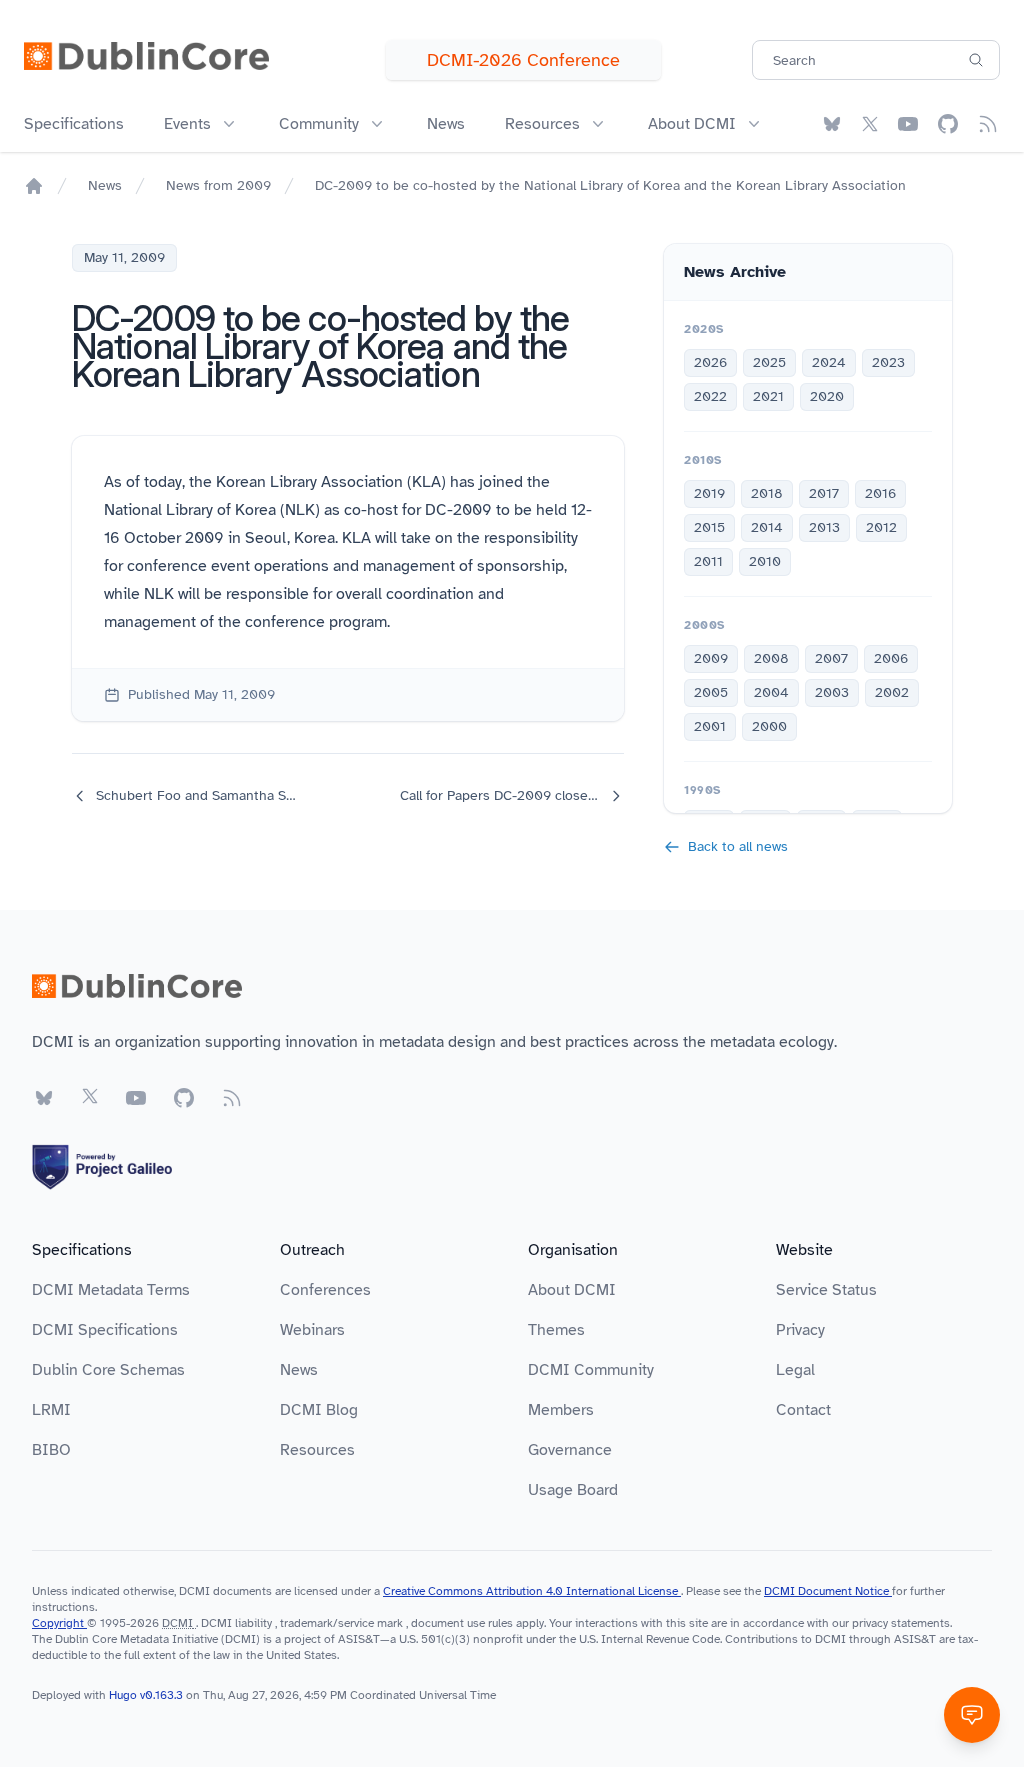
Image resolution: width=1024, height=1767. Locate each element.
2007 (831, 658)
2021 (768, 396)
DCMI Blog (319, 1410)
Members (561, 1410)
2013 (824, 527)
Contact (803, 1410)
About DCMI (572, 1290)
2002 (892, 692)
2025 (769, 362)
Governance (570, 1450)
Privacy (800, 1330)
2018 (767, 493)
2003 (832, 692)
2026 (710, 362)
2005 (711, 692)
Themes (556, 1330)
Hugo (123, 1695)
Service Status (826, 1290)
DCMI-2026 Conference (523, 60)
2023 (888, 362)
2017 (824, 493)
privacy (870, 1623)
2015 (709, 527)
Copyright (59, 1623)
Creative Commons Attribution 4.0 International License (532, 1591)
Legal (795, 1370)
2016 (880, 493)
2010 (765, 561)
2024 (829, 362)
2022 (710, 396)
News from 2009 (218, 185)
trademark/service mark (341, 1623)
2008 (771, 658)
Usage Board (573, 1490)
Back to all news (738, 846)
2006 (891, 658)
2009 (711, 658)
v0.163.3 (163, 1695)
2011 (708, 561)
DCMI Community (591, 1370)
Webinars (312, 1330)
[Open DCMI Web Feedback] (972, 1715)
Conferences (325, 1290)
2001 (710, 726)
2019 (709, 493)
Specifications (74, 124)
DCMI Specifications (105, 1330)
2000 (769, 726)
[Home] (34, 186)
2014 (767, 527)
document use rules (462, 1623)
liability (253, 1623)
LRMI (51, 1410)
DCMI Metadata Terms (111, 1290)
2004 (771, 692)
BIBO (51, 1450)
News (446, 124)
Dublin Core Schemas (108, 1370)
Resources (317, 1450)
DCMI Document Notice (828, 1591)
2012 (881, 527)
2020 (827, 396)
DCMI (177, 1623)
